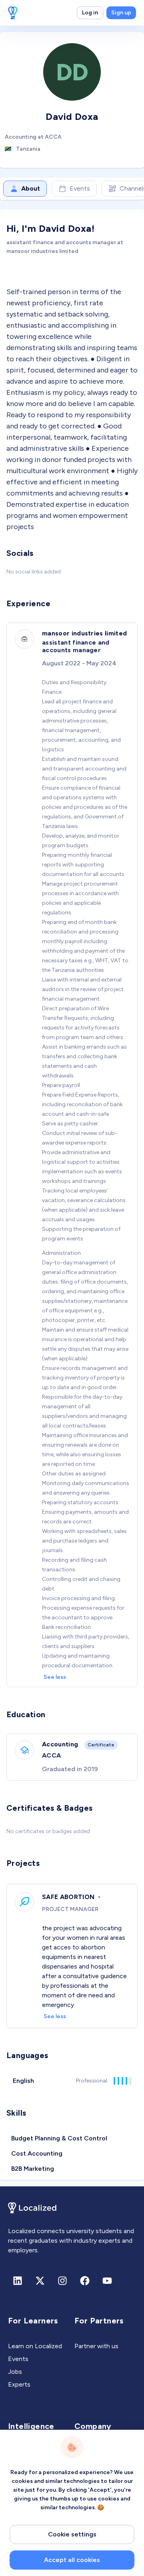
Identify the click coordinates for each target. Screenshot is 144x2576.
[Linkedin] (18, 2281)
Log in (90, 13)
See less (55, 1677)
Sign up (121, 13)
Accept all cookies (72, 2560)
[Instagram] (62, 2281)
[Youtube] (107, 2281)
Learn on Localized (35, 2346)
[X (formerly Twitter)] (40, 2281)
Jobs (15, 2372)
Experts (19, 2384)
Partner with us (96, 2346)
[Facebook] (85, 2281)
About (31, 188)
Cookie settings (72, 2534)
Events (80, 188)
